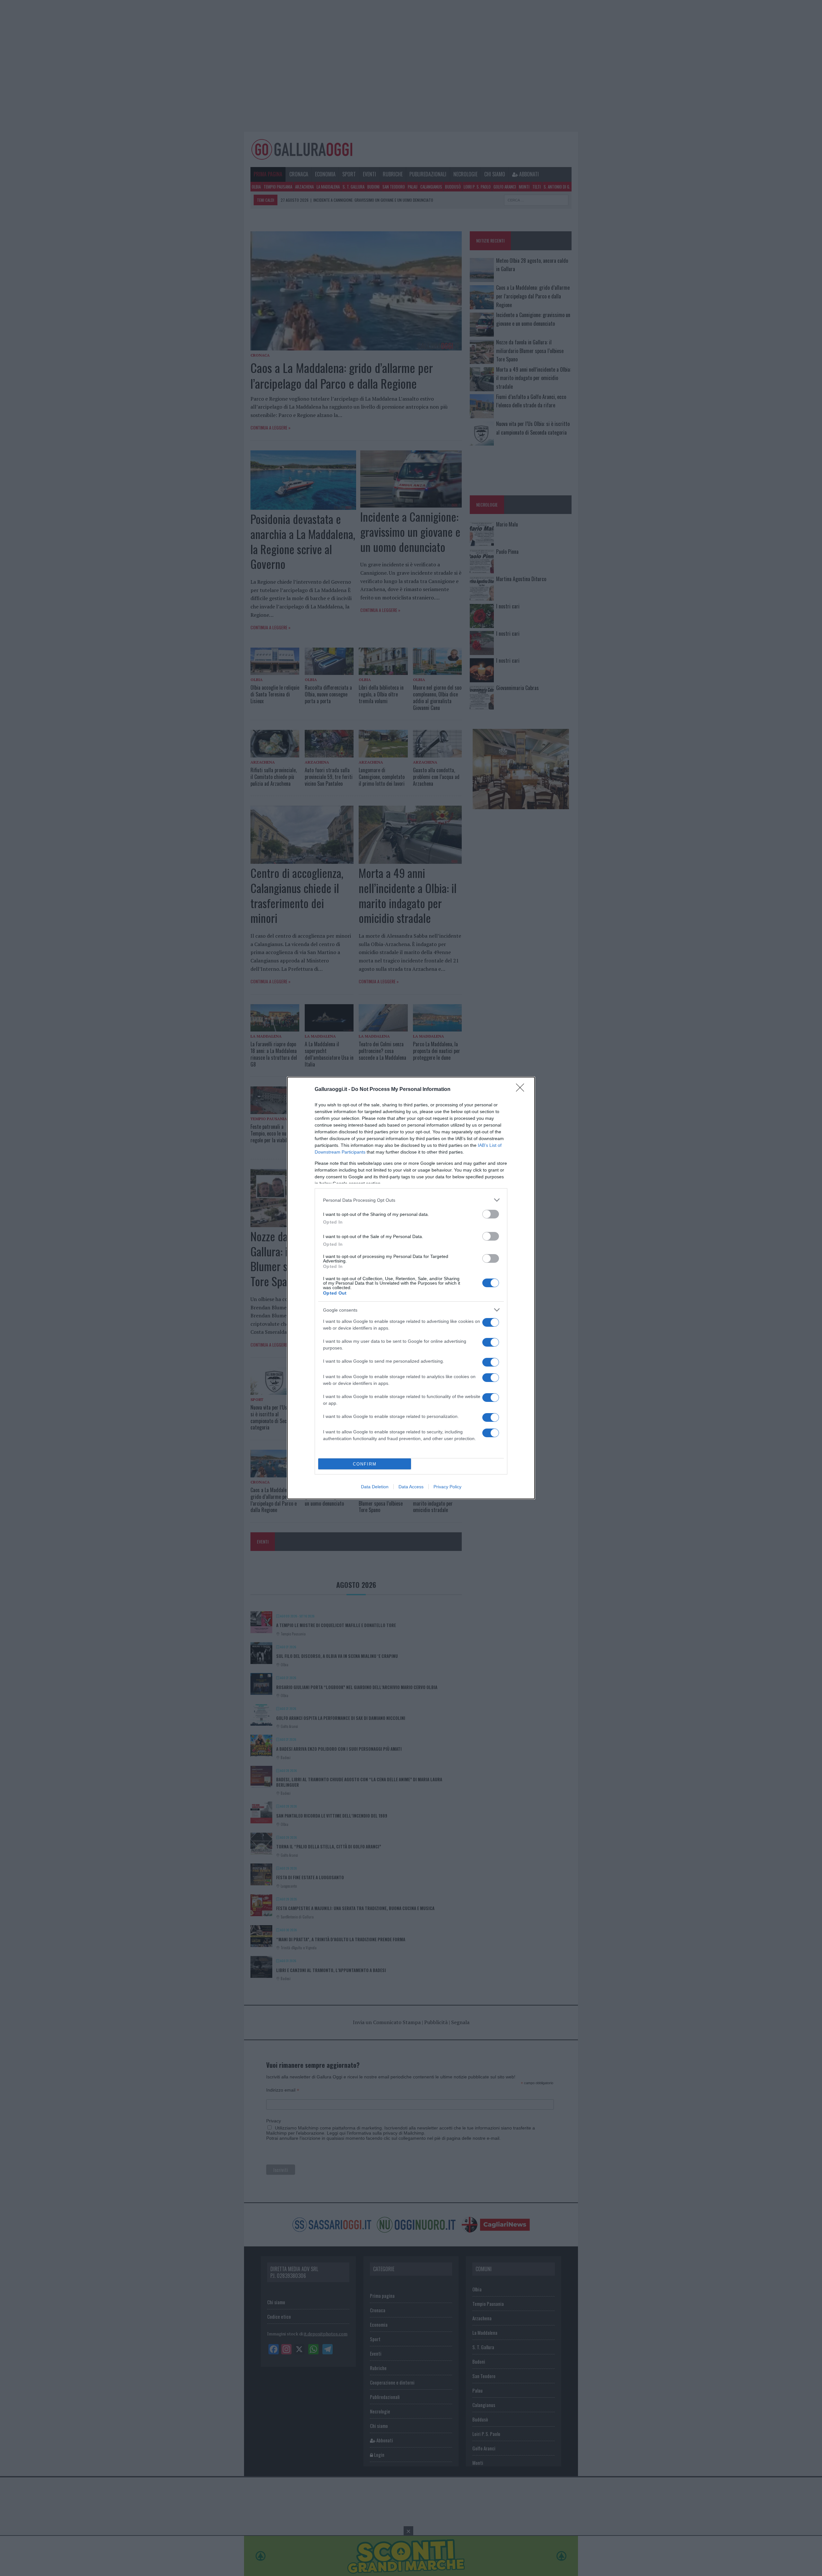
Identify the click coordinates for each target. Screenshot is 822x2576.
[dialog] (411, 1288)
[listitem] (411, 1200)
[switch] (491, 1214)
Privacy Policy (447, 1487)
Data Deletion (375, 1487)
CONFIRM (365, 1464)
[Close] (522, 1090)
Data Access (411, 1487)
